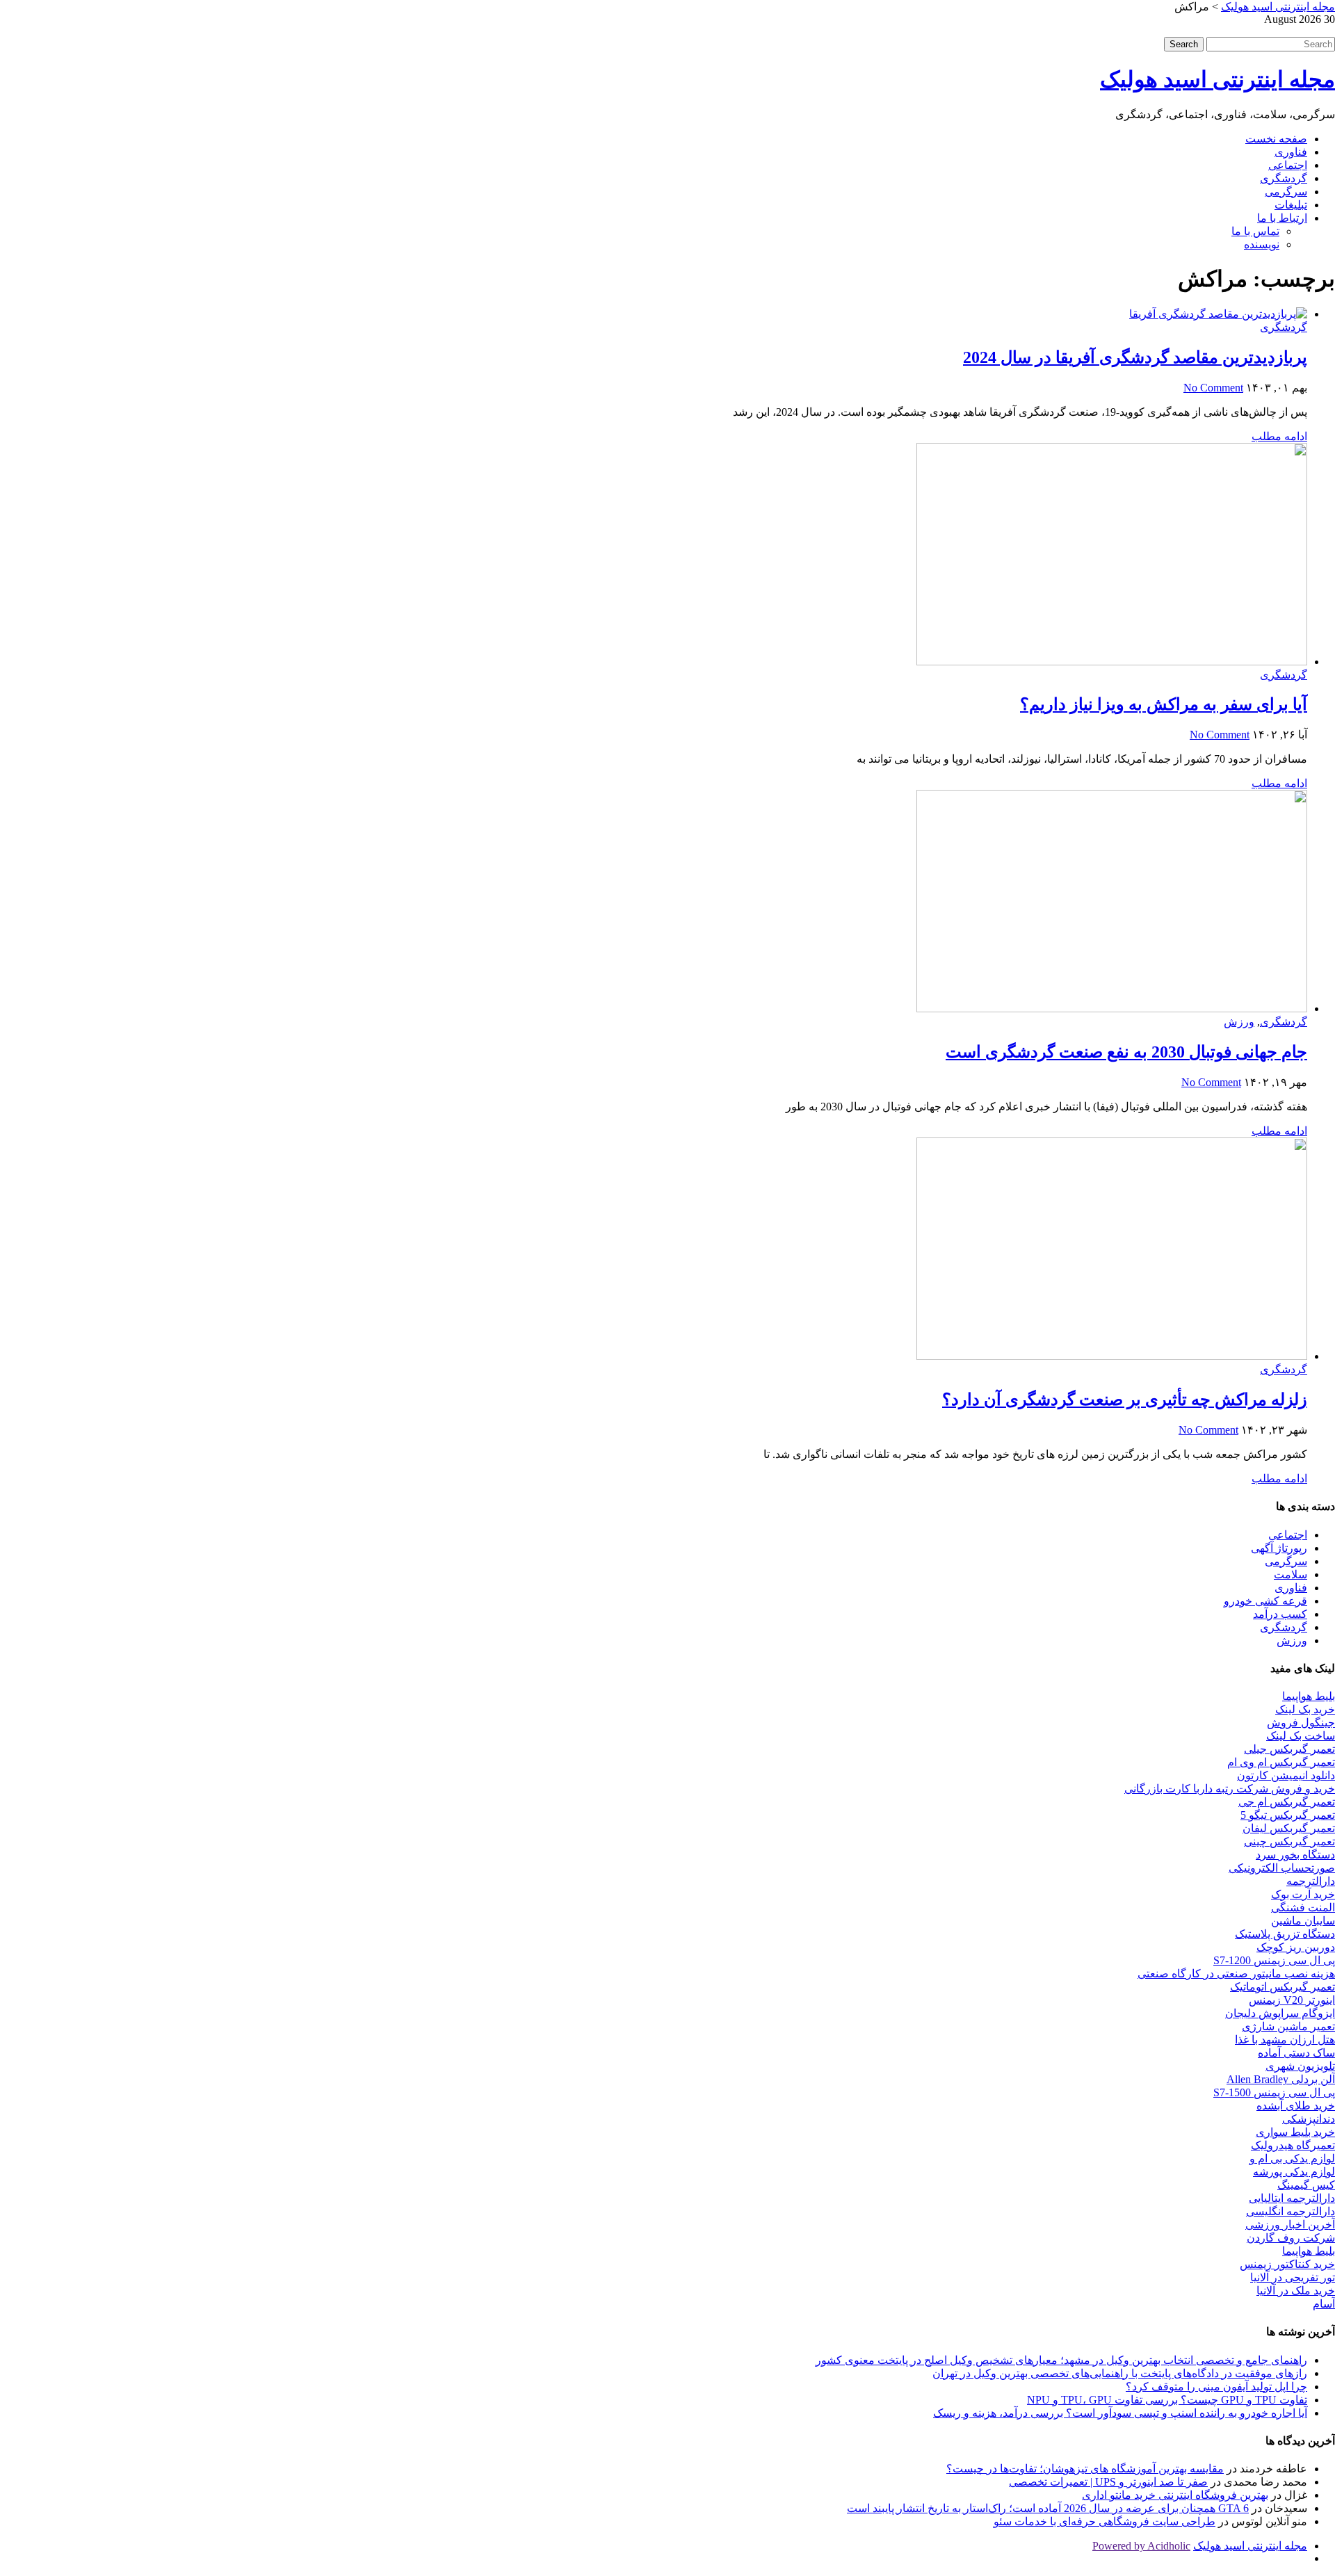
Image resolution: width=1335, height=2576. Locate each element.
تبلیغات (1291, 205)
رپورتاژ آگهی (1279, 1548)
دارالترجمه (1311, 1881)
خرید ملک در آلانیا (1296, 2291)
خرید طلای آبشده (1296, 2106)
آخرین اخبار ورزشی (1290, 2225)
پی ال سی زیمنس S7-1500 (1274, 2092)
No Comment (1213, 388)
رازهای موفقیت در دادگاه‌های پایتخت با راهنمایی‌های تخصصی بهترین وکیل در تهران (1120, 2373)
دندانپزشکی (1309, 2119)
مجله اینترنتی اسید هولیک (1217, 79)
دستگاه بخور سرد (1295, 1855)
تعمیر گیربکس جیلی (1289, 1749)
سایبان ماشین (1303, 1921)
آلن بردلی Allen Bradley (1281, 2079)
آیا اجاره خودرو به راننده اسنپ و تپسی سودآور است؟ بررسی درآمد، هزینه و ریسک (1120, 2413)
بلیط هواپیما (1309, 1696)
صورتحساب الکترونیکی (1282, 1868)
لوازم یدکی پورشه (1294, 2172)
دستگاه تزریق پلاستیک (1285, 1934)
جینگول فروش (1301, 1723)
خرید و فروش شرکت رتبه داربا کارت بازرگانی (1230, 1789)
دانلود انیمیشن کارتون (1286, 1775)
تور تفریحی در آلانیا (1293, 2277)
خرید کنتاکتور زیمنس (1287, 2264)
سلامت (1290, 1574)
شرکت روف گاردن (1291, 2238)
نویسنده (1262, 244)
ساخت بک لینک (1301, 1736)
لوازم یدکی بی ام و (1292, 2158)
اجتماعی (1288, 165)
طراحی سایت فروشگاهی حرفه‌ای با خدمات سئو (1105, 2521)
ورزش (1239, 1022)
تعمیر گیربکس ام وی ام (1281, 1762)
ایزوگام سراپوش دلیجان (1280, 2013)
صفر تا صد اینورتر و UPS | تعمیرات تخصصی (1108, 2482)
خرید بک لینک (1305, 1709)
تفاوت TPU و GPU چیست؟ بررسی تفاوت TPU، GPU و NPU (1167, 2400)
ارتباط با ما (1282, 218)
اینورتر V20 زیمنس (1292, 2000)
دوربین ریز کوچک (1296, 1947)
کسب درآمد (1280, 1614)
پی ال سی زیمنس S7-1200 (1274, 1960)
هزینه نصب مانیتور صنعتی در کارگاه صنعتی (1236, 1974)
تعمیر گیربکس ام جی (1287, 1802)
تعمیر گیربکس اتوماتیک (1283, 1987)
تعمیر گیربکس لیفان (1289, 1828)
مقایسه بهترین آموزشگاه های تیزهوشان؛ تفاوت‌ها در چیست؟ (1085, 2469)
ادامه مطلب (1279, 436)
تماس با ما (1255, 231)
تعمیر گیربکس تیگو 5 (1288, 1815)
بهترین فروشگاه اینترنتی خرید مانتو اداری (1175, 2495)
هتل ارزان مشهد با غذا (1285, 2040)
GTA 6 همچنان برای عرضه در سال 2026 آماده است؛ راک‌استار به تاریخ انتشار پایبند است (1048, 2508)
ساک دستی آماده (1296, 2053)
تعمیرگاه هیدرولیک (1293, 2145)
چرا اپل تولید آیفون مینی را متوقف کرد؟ (1216, 2387)
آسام (1324, 2304)
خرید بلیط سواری (1295, 2132)
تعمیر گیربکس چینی (1289, 1841)
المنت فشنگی (1303, 1907)
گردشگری (1284, 178)
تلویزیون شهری (1300, 2066)
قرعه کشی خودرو (1265, 1601)
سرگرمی (1286, 192)
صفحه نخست (1276, 139)
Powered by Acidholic (1141, 2546)
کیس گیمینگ (1306, 2185)
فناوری (1291, 152)
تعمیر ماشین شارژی (1288, 2026)
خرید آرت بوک (1303, 1894)
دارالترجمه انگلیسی (1290, 2211)
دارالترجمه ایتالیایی (1292, 2198)
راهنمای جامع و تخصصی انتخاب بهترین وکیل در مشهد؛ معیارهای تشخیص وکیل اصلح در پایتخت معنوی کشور (1061, 2360)
